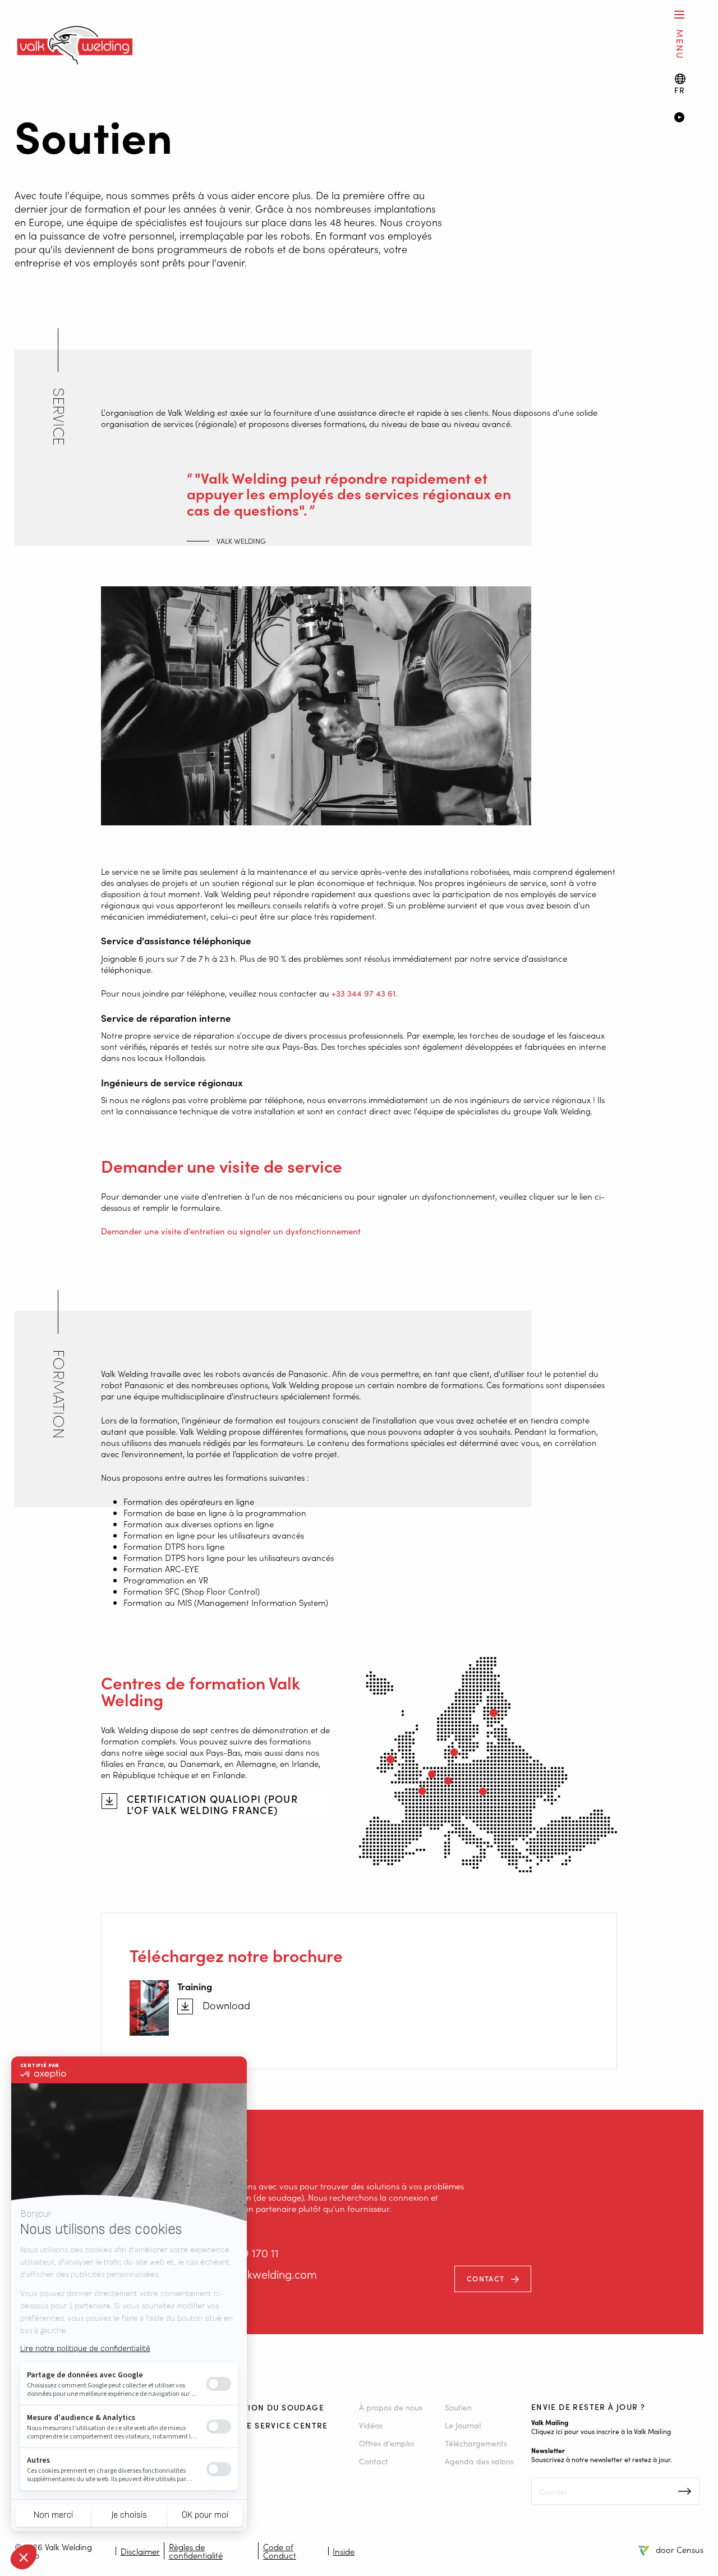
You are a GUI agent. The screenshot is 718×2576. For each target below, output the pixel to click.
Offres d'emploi (386, 2443)
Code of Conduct (280, 2551)
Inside (344, 2551)
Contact (485, 2278)
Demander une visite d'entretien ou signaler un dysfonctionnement (231, 1231)
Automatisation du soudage (256, 2407)
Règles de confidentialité (196, 2551)
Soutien (458, 2407)
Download (226, 2005)
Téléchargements (476, 2443)
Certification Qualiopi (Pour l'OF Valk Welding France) (212, 1804)
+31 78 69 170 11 (240, 2253)
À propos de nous (391, 2407)
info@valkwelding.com (260, 2274)
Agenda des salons (479, 2461)
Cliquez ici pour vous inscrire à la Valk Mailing (601, 2431)
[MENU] (679, 14)
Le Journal (463, 2425)
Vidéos (371, 2425)
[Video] (689, 118)
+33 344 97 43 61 (363, 993)
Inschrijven (685, 2491)
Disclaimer (140, 2551)
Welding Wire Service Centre (257, 2425)
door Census (680, 2549)
